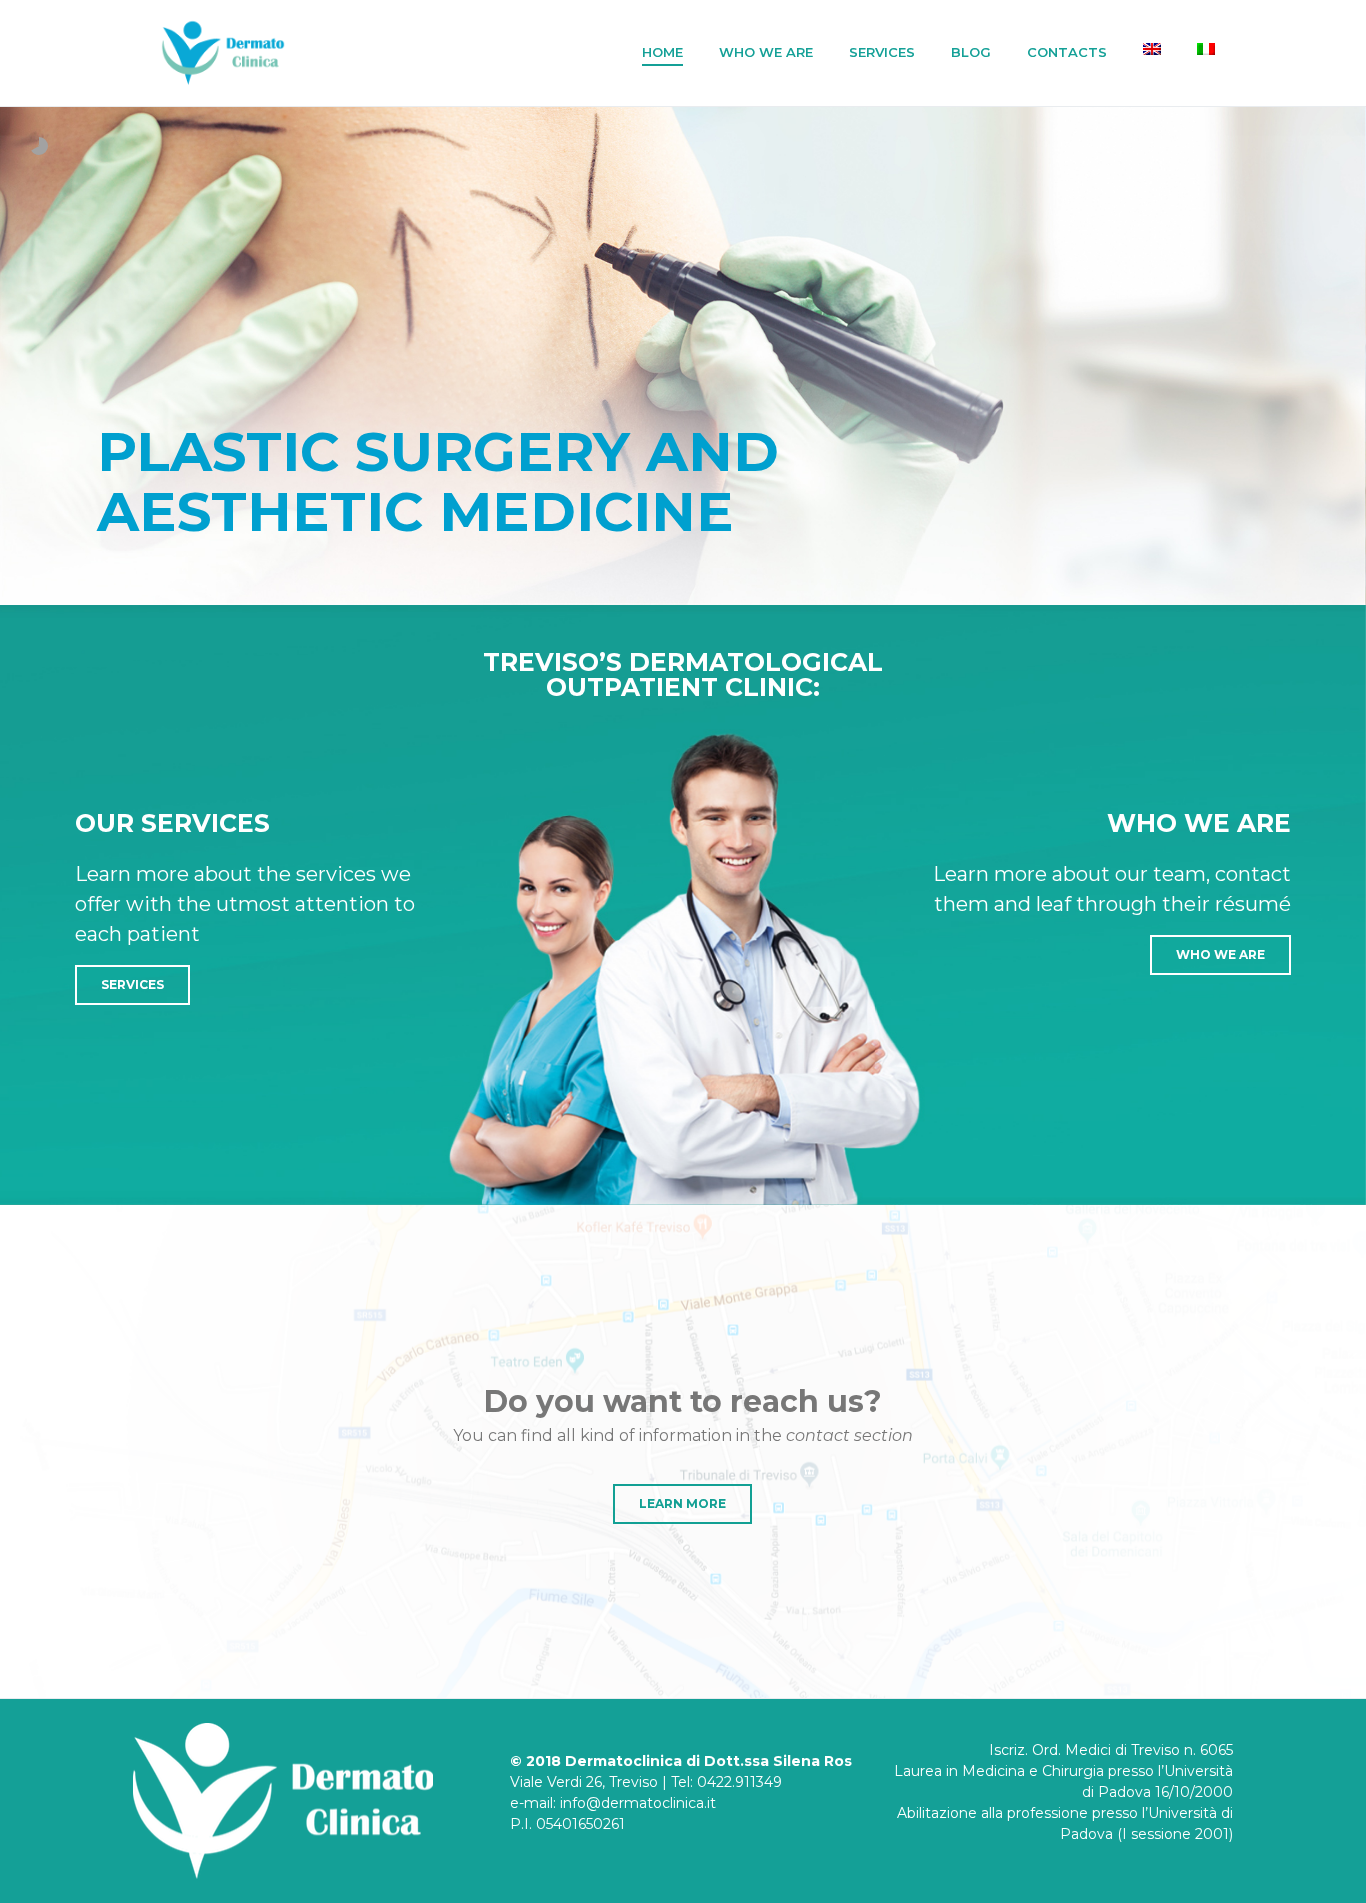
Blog (971, 52)
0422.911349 (739, 1782)
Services (882, 52)
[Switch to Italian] (1206, 49)
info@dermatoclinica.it (638, 1803)
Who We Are (766, 52)
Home (662, 52)
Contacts (1067, 52)
